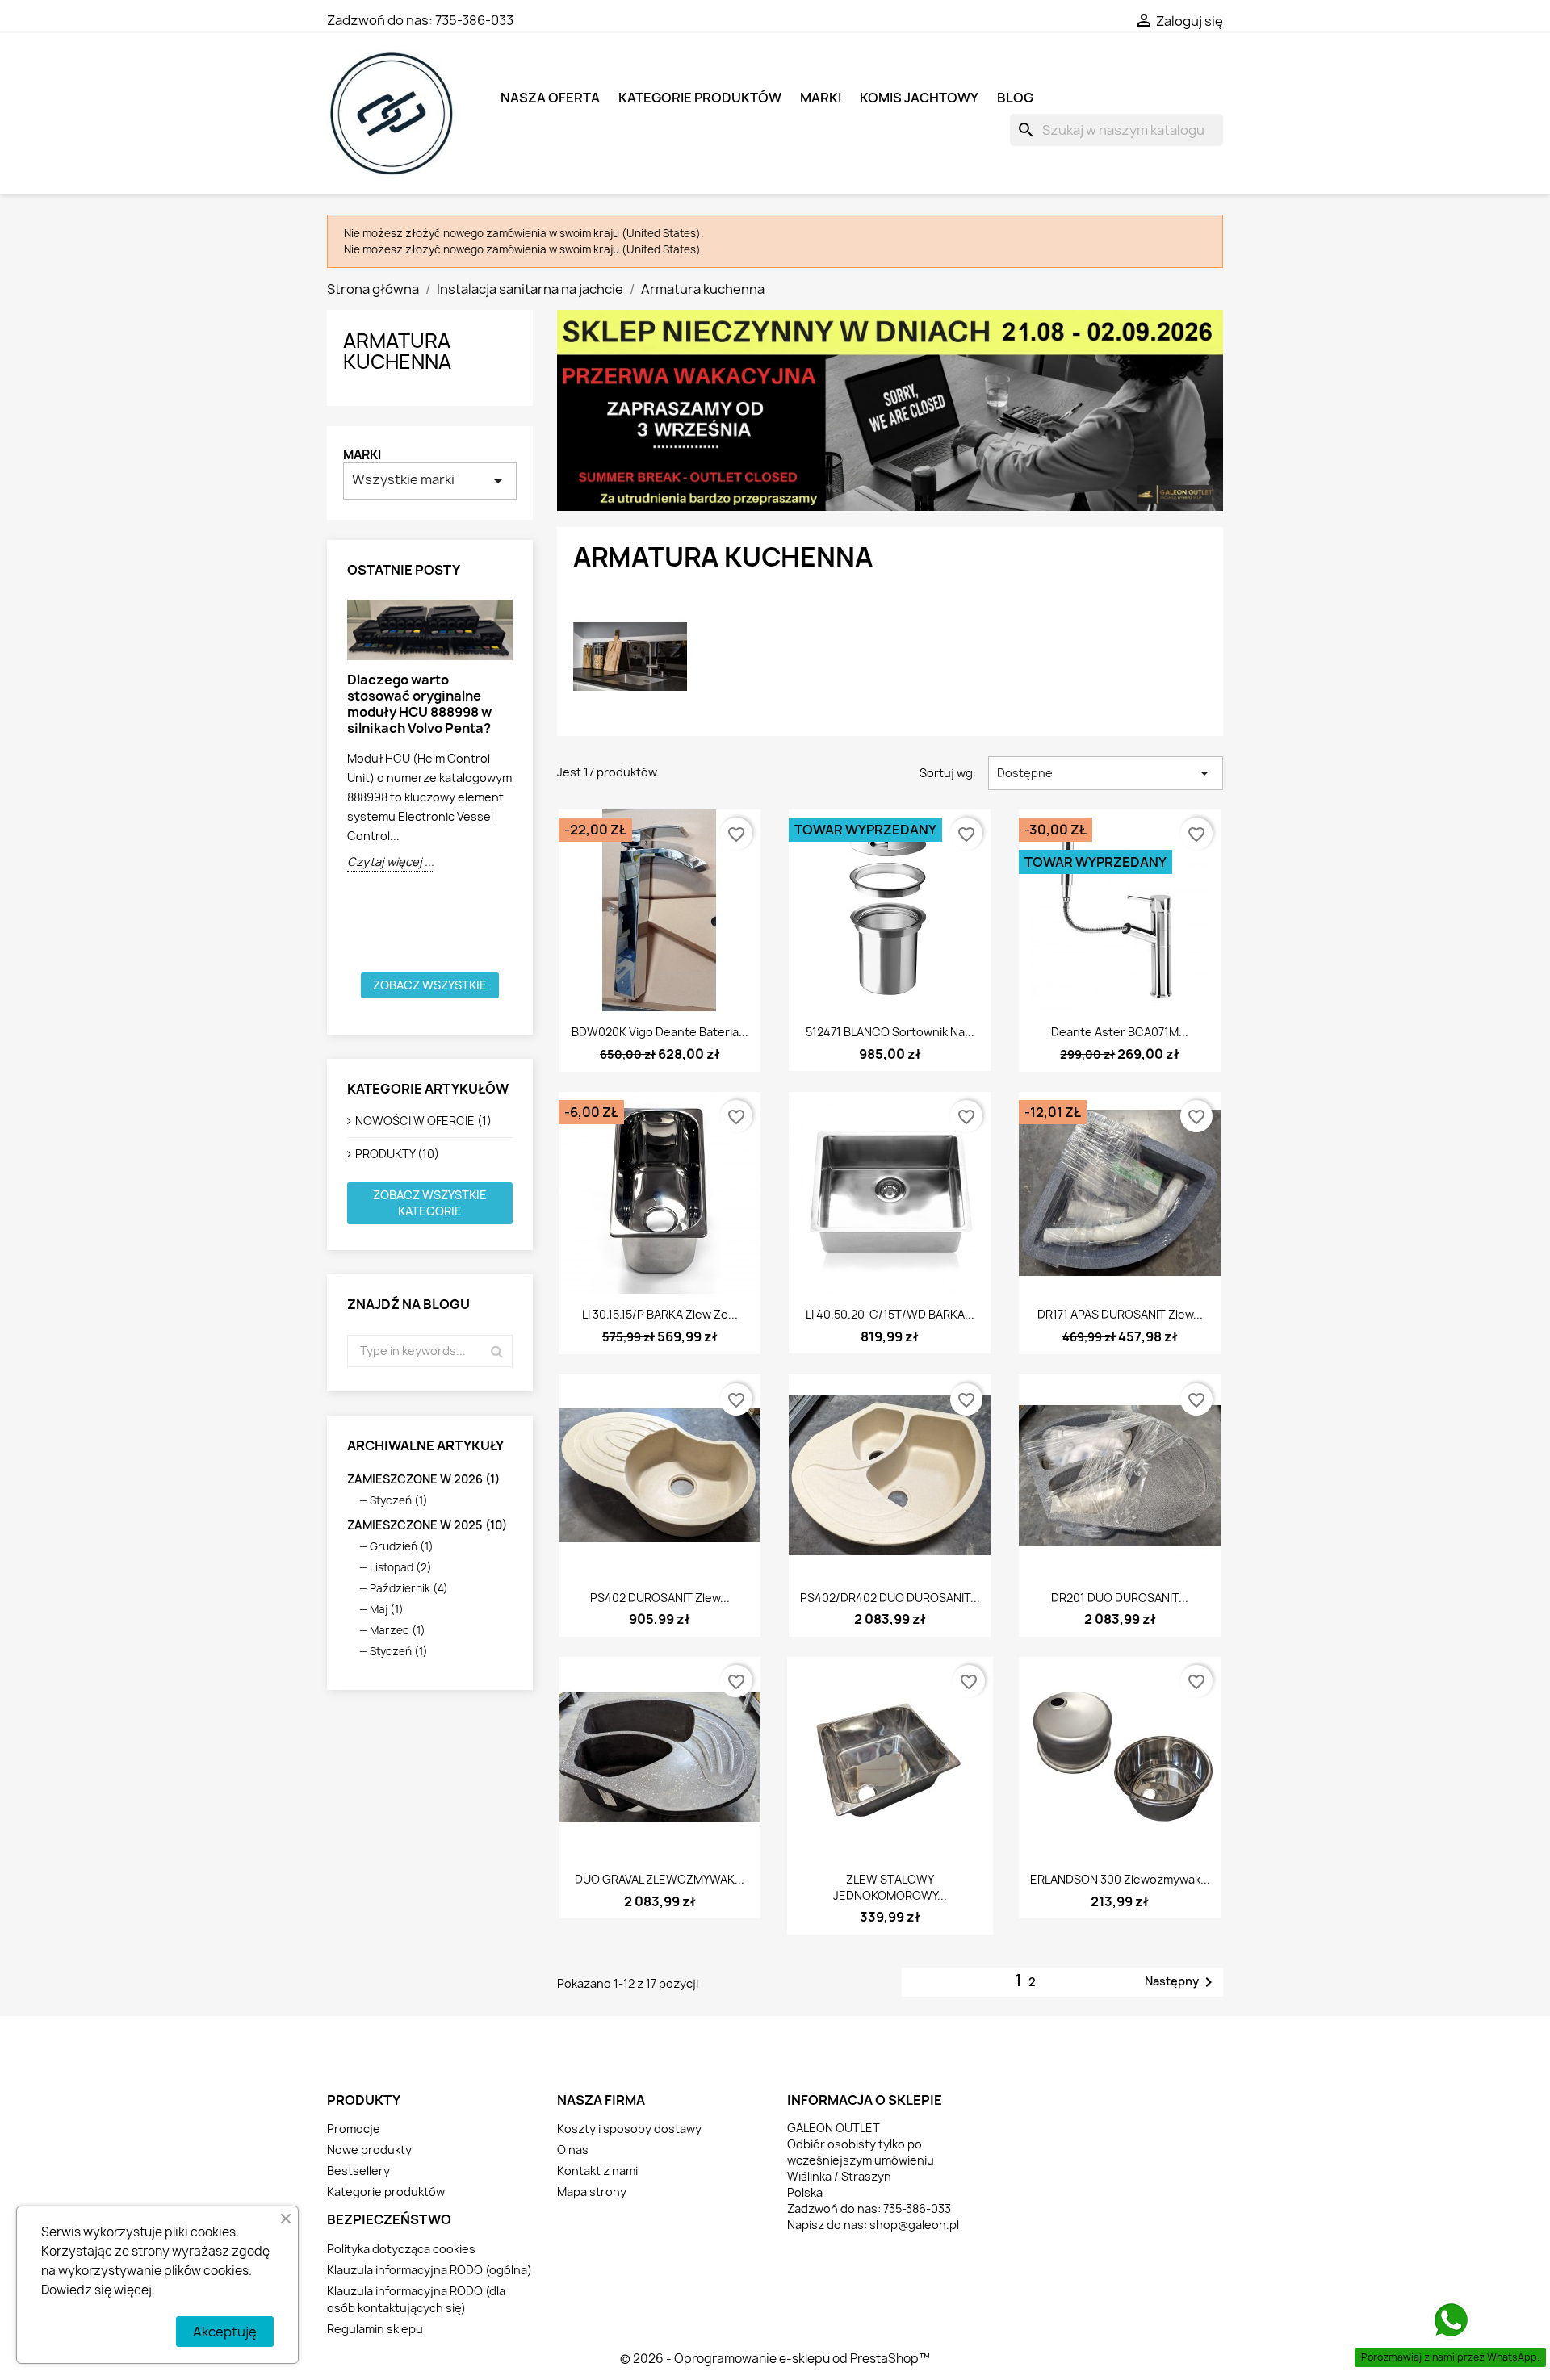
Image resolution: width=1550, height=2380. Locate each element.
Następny (1181, 1982)
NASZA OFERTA (550, 98)
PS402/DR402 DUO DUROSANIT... (890, 1598)
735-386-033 (474, 20)
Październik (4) (409, 1588)
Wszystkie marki (430, 481)
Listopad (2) (401, 1567)
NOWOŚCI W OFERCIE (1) (423, 1121)
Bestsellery (358, 2171)
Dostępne (1106, 773)
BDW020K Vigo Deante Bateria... (660, 1032)
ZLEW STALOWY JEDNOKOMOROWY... (890, 1887)
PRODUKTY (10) (397, 1154)
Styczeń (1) (399, 1500)
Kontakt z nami (597, 2171)
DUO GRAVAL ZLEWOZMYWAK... (660, 1879)
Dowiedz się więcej (96, 2290)
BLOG (1015, 98)
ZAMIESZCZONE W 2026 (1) (423, 1479)
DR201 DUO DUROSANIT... (1120, 1598)
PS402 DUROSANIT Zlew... (660, 1598)
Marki (362, 455)
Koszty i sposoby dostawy (629, 2129)
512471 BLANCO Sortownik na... (890, 1032)
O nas (573, 2150)
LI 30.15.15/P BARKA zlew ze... (660, 1314)
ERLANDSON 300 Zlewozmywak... (1120, 1879)
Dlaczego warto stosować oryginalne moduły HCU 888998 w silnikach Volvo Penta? (419, 704)
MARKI (821, 98)
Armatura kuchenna (397, 351)
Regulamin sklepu (375, 2329)
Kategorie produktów (700, 98)
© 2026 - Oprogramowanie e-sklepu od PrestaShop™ (775, 2359)
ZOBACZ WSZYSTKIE (430, 985)
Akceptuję (225, 2332)
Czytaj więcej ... (391, 862)
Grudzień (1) (402, 1546)
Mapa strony (592, 2192)
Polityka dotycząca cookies (401, 2249)
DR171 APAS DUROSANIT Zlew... (1120, 1314)
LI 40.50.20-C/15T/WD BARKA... (890, 1314)
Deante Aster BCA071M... (1120, 1032)
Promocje (354, 2129)
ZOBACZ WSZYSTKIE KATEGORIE (430, 1203)
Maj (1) (387, 1609)
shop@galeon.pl (914, 2225)
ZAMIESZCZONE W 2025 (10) (427, 1525)
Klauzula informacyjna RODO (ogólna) (429, 2270)
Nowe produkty (369, 2150)
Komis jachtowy (919, 98)
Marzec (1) (398, 1630)
